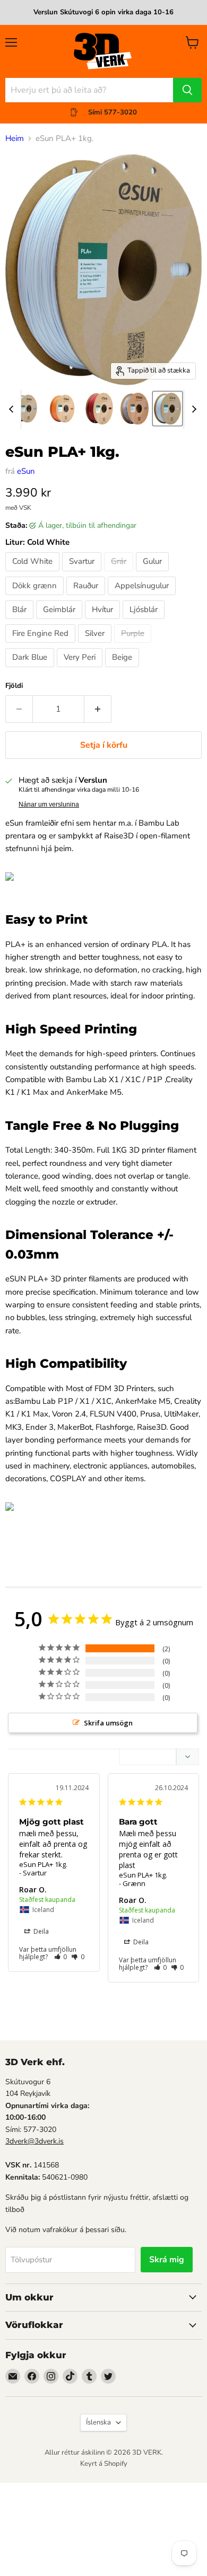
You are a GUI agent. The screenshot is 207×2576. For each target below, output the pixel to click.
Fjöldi (14, 686)
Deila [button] (40, 1931)
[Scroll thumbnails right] (192, 409)
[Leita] (187, 90)
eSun (26, 471)
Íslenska (98, 2422)
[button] (61, 1957)
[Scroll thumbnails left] (13, 409)
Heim (15, 139)
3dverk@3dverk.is (34, 2141)
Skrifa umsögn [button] (108, 1723)
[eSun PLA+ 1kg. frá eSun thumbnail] (25, 409)
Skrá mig (167, 2260)
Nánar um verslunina (49, 804)
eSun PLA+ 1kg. (43, 1864)
